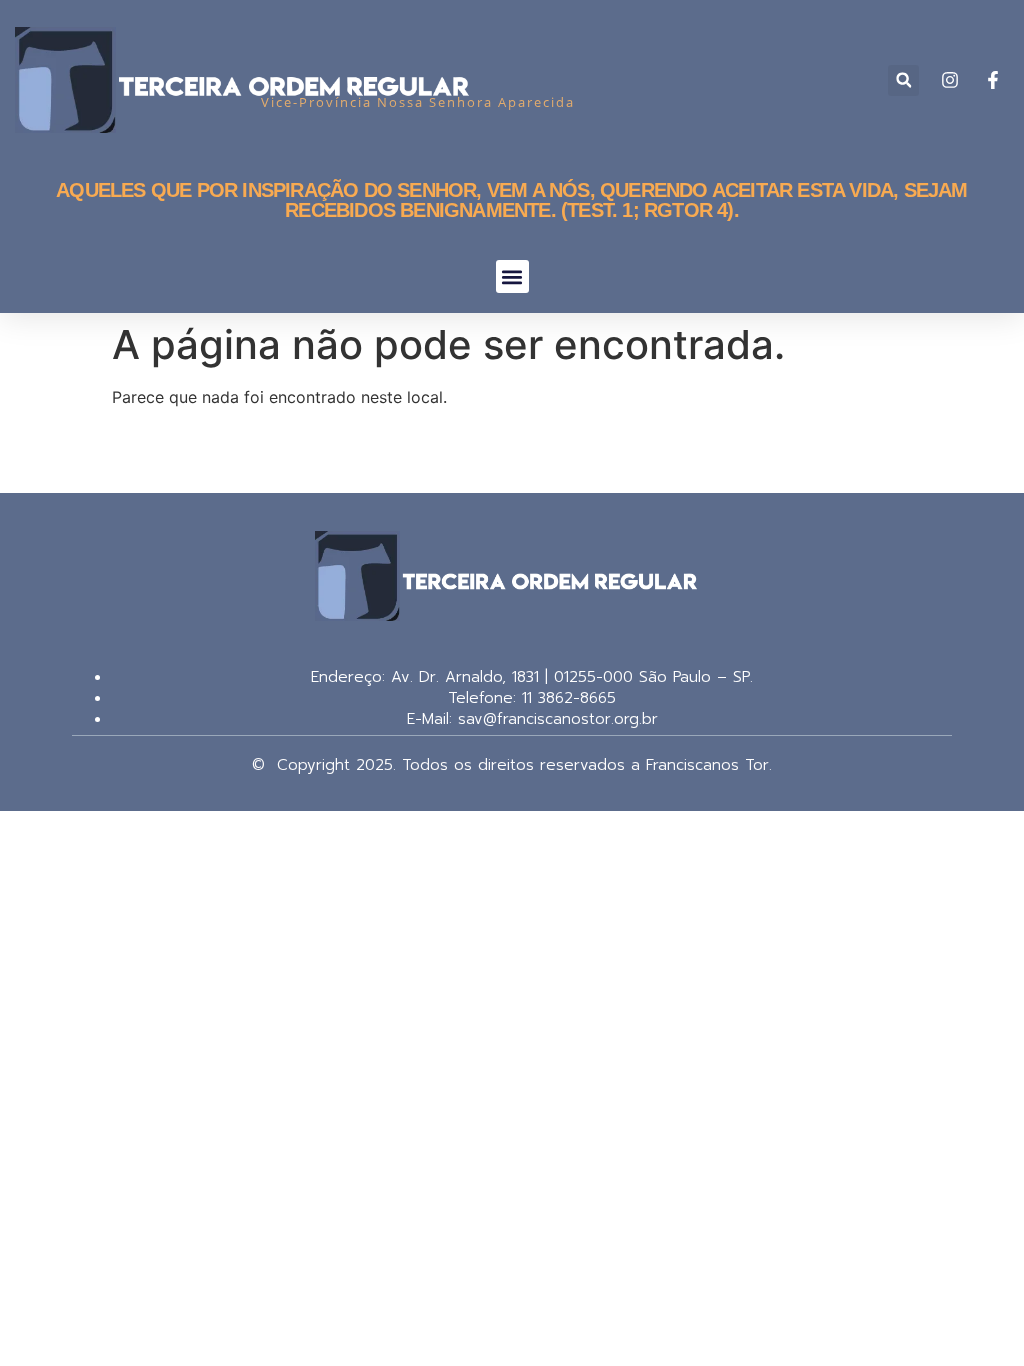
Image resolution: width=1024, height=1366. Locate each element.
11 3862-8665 (566, 698)
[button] (903, 80)
